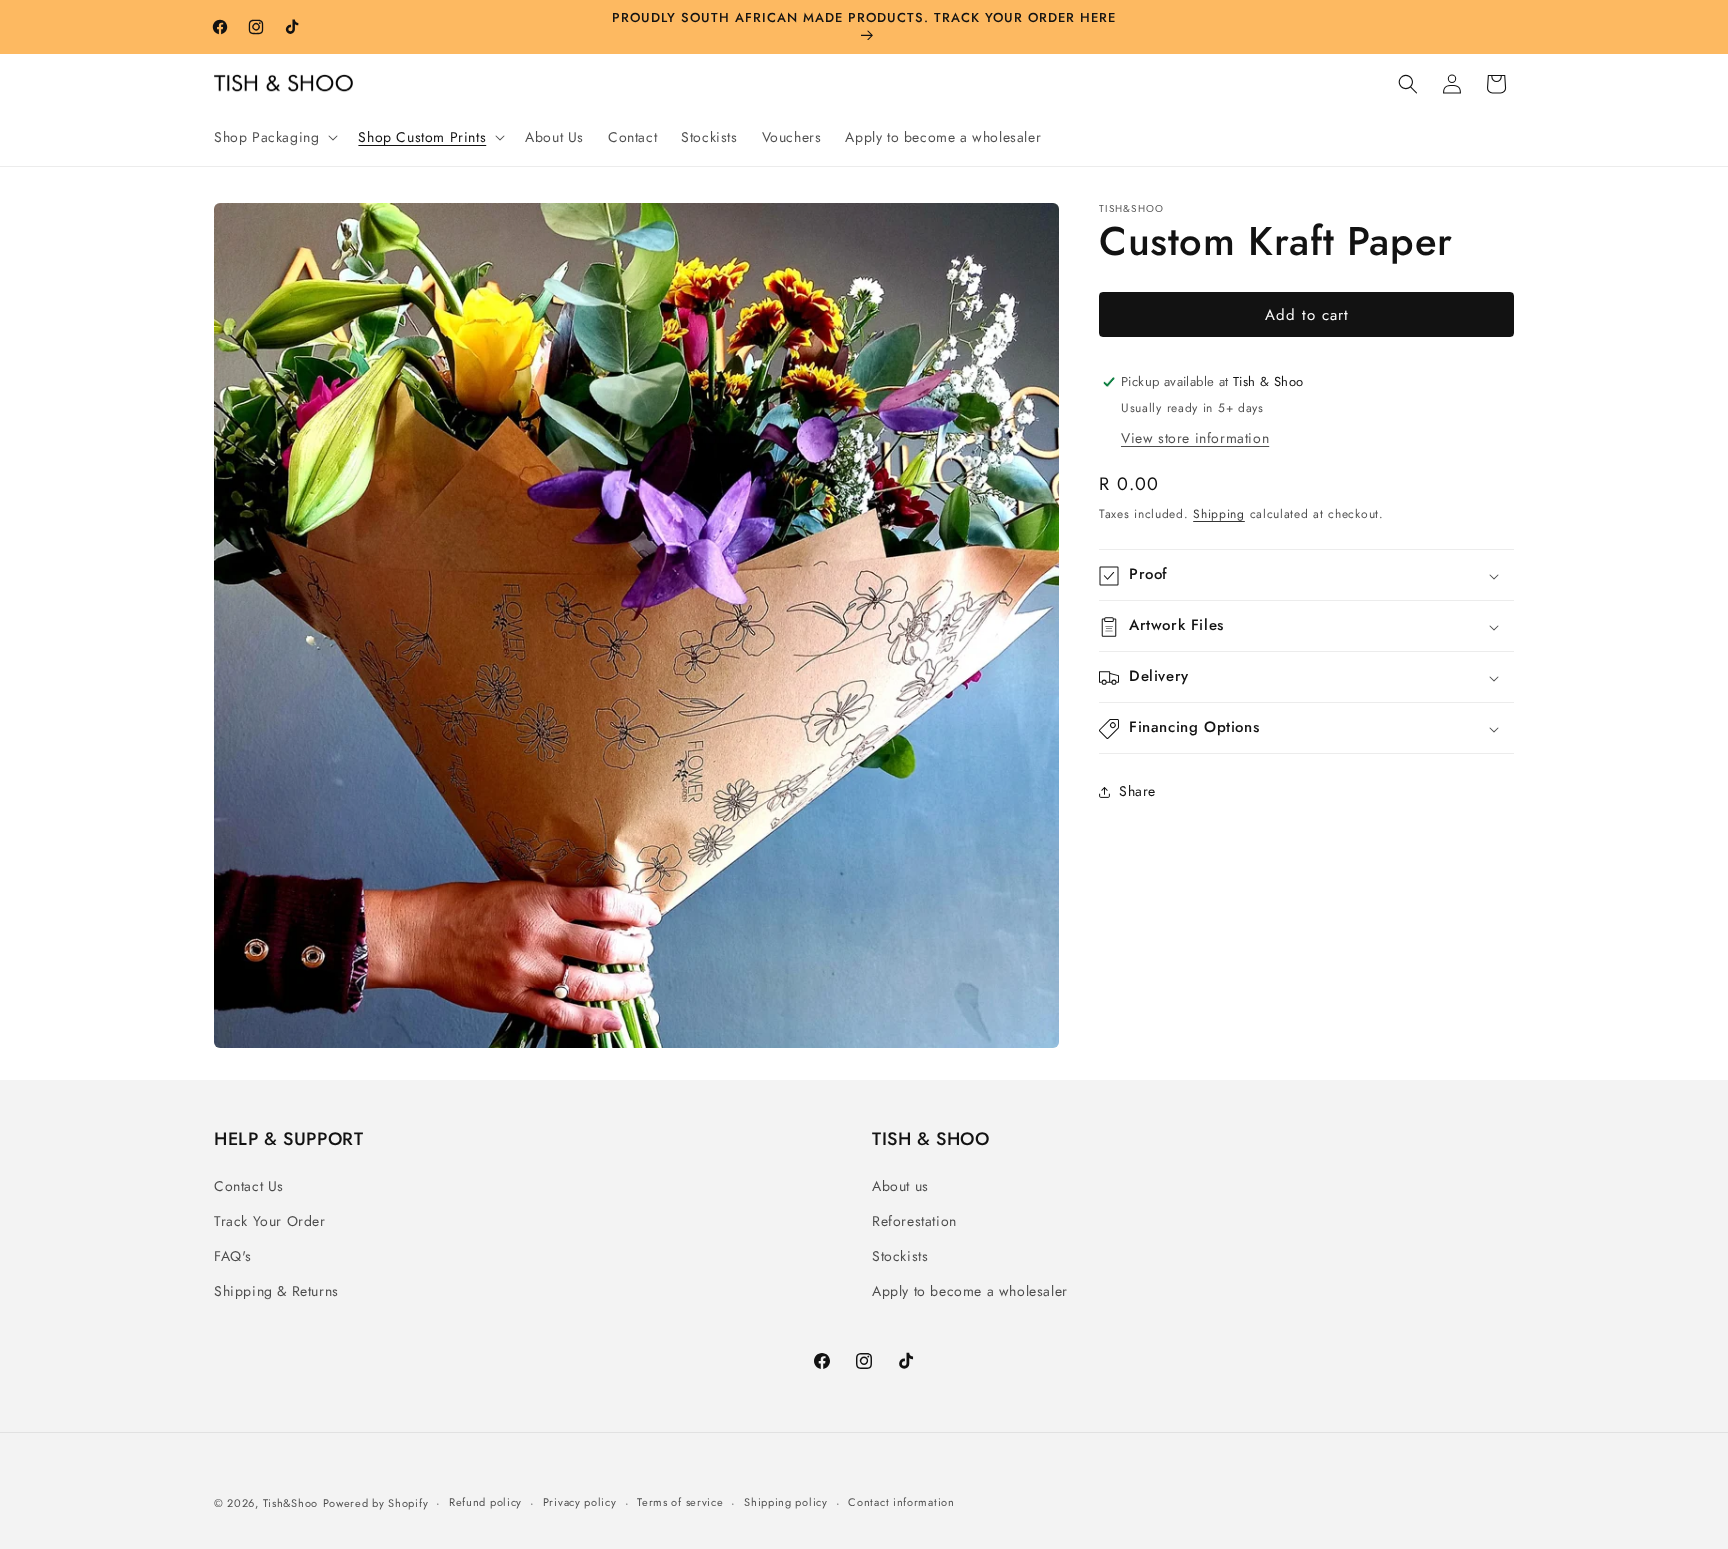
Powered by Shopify (376, 1503)
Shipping (1219, 514)
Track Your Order (270, 1221)
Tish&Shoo (290, 1503)
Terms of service (680, 1502)
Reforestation (914, 1221)
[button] (274, 137)
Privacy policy (580, 1502)
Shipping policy (786, 1502)
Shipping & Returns (276, 1291)
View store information (1195, 438)
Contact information (901, 1502)
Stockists (900, 1256)
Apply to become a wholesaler (970, 1291)
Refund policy (485, 1502)
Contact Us (249, 1186)
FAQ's (233, 1256)
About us (900, 1186)
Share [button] (1137, 791)
